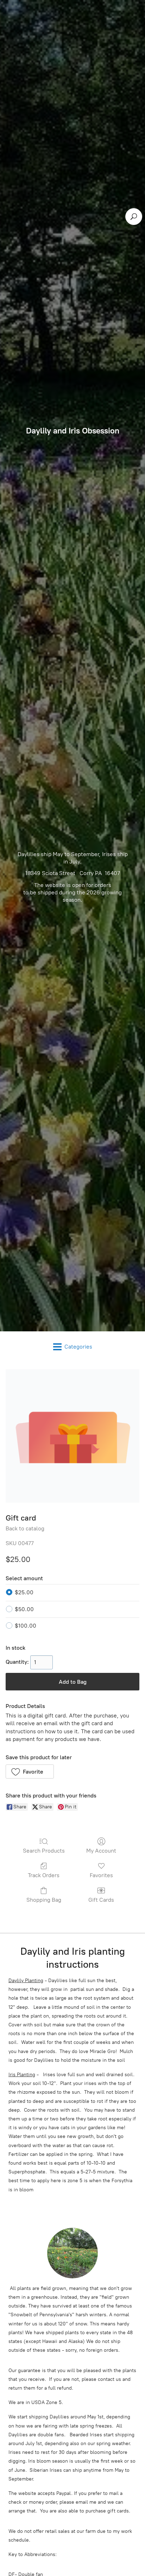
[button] (30, 1772)
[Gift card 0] (72, 1436)
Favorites (101, 1875)
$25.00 (24, 1592)
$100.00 (26, 1626)
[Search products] (134, 217)
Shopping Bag (44, 1900)
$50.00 (24, 1609)
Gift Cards (101, 1900)
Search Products (44, 1851)
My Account (101, 1851)
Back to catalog (25, 1528)
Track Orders (44, 1875)
